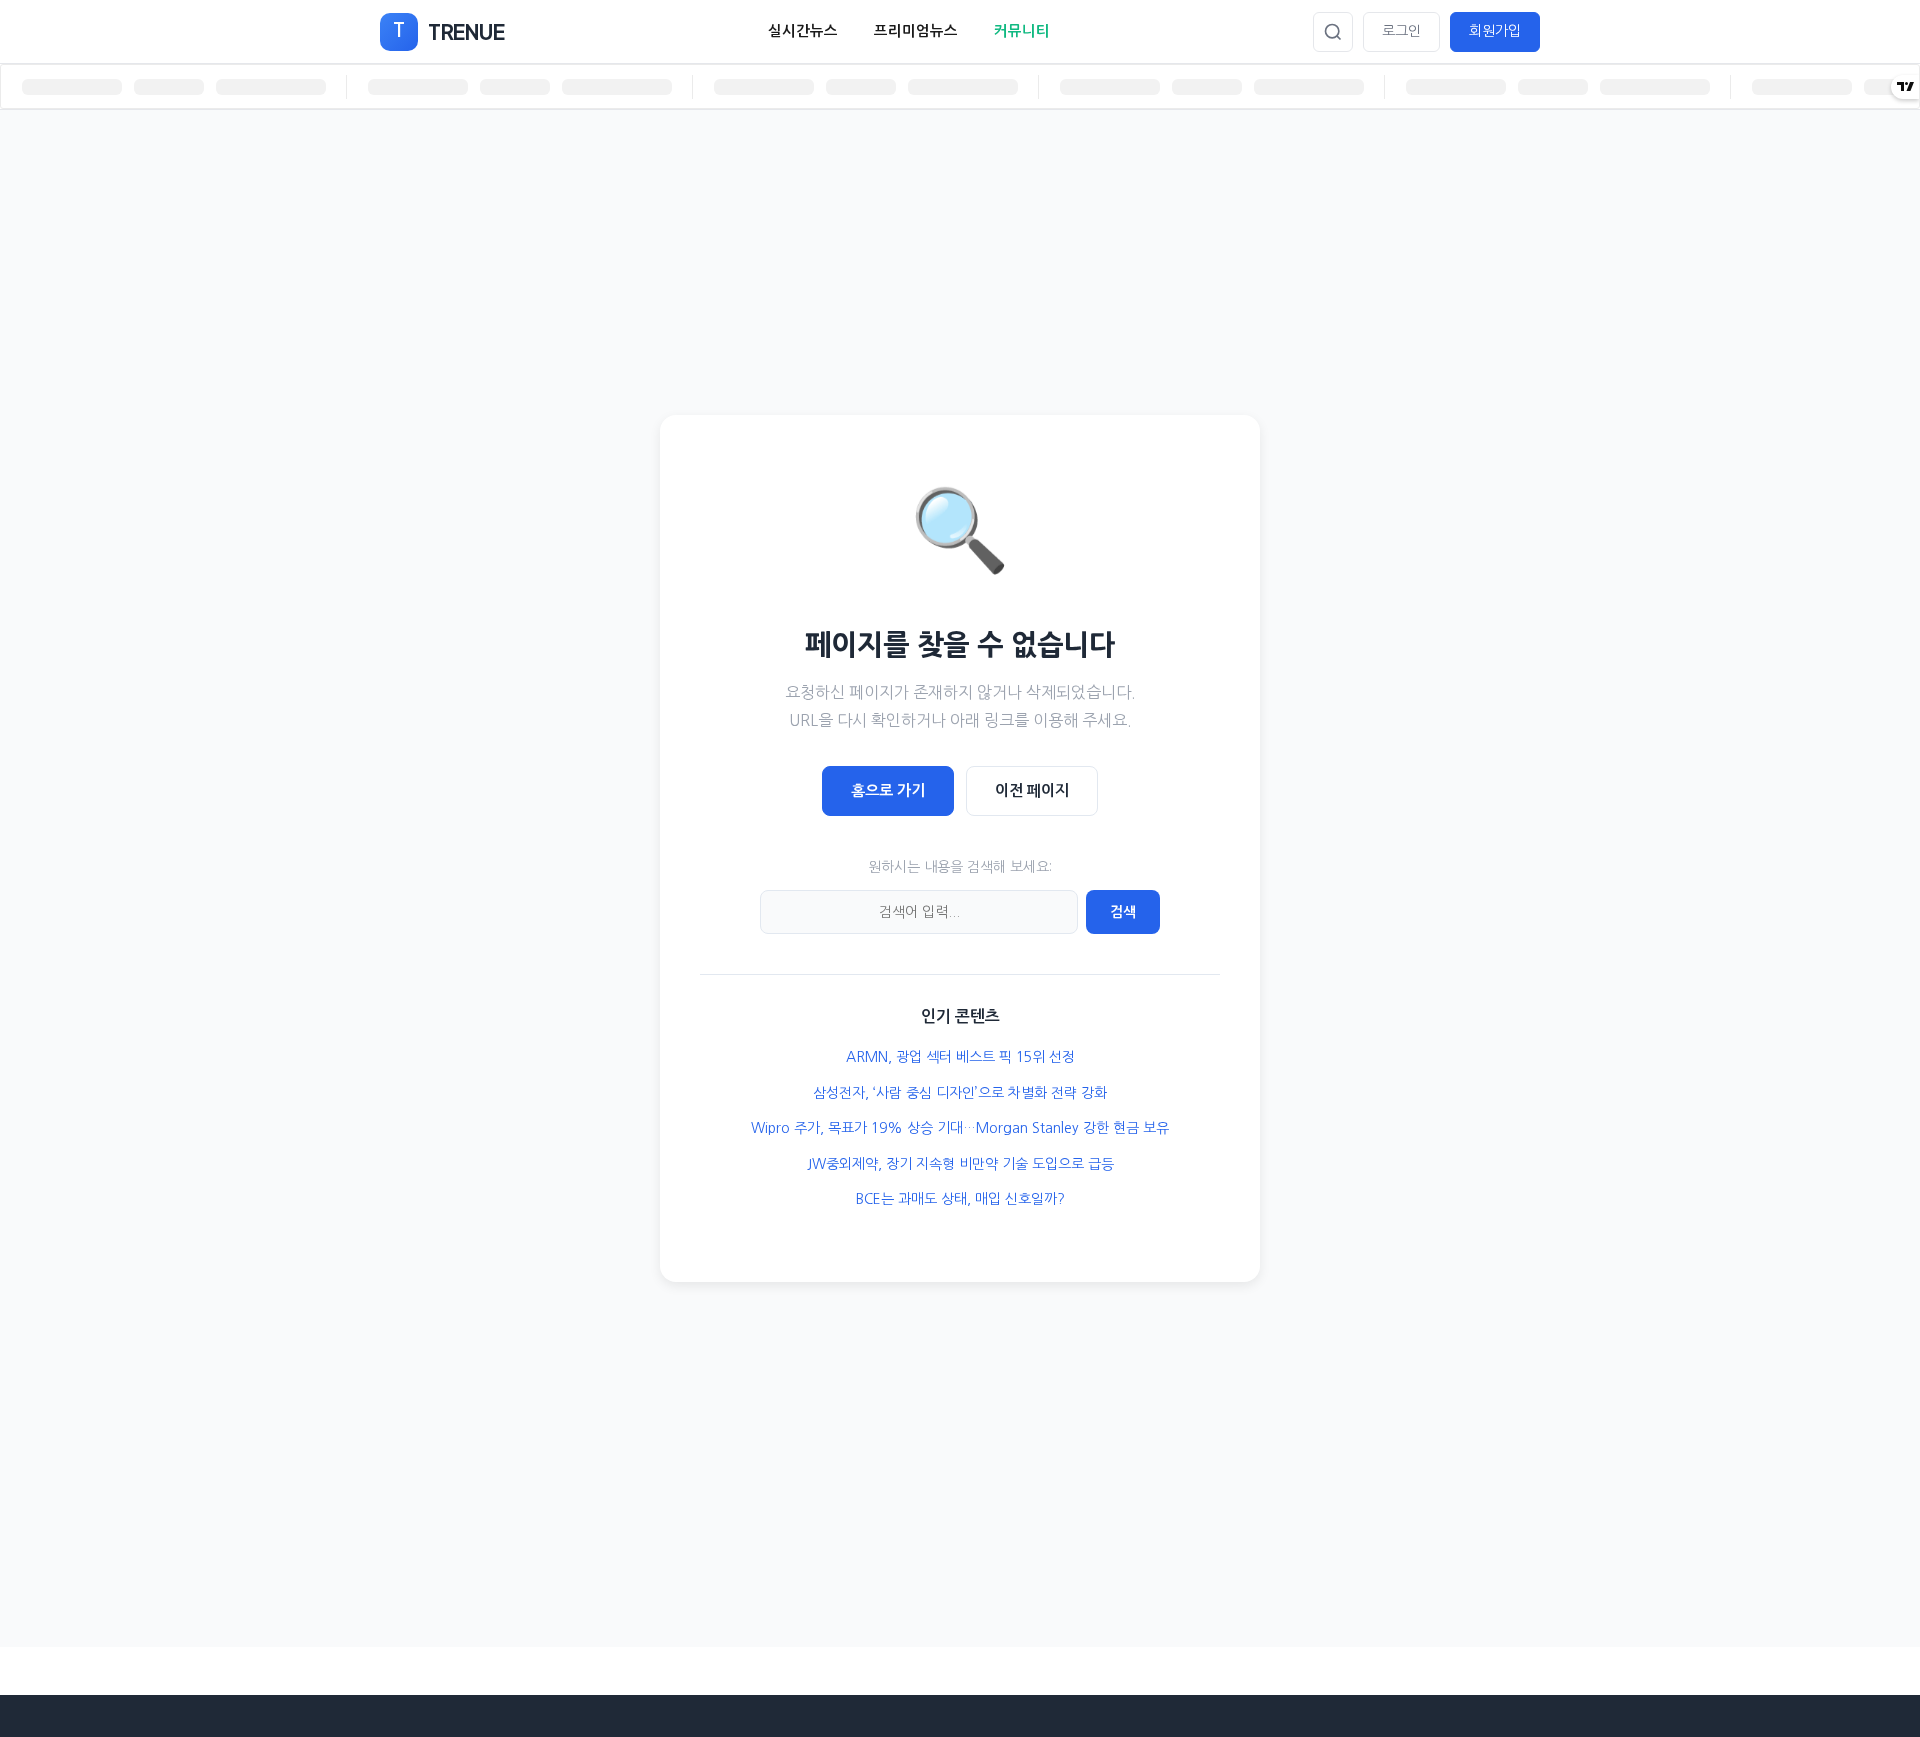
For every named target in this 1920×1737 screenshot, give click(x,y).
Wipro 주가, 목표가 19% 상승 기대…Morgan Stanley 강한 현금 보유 (960, 1128)
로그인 (1401, 31)
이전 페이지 (1032, 790)
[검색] (1333, 32)
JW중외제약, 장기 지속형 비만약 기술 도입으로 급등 (960, 1164)
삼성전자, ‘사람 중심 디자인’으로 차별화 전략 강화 (960, 1093)
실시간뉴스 (803, 31)
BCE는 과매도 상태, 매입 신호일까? (960, 1199)
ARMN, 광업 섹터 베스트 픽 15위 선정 (960, 1057)
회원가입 (1495, 31)
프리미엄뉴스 (916, 31)
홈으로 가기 (888, 790)
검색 (1123, 912)
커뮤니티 (1022, 31)
